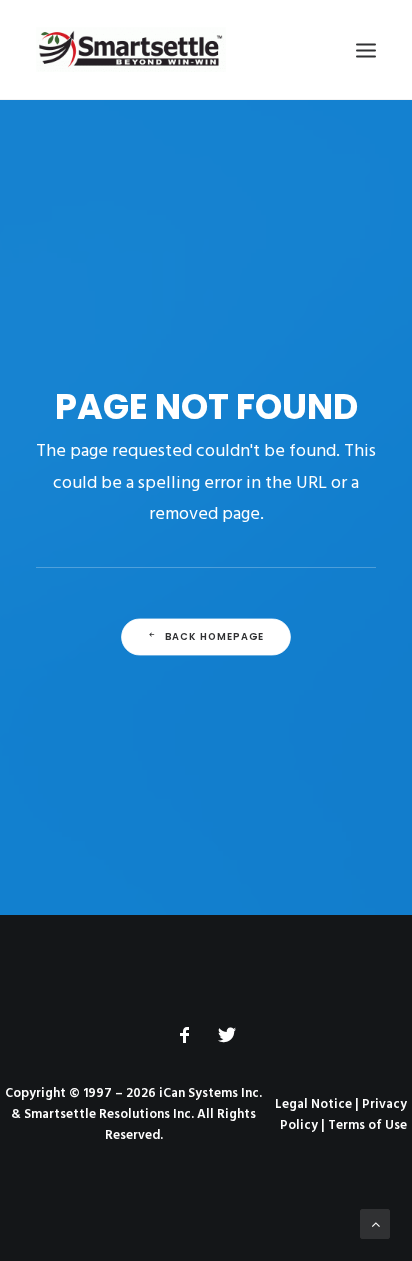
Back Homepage (215, 637)
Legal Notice (313, 1104)
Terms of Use (367, 1125)
